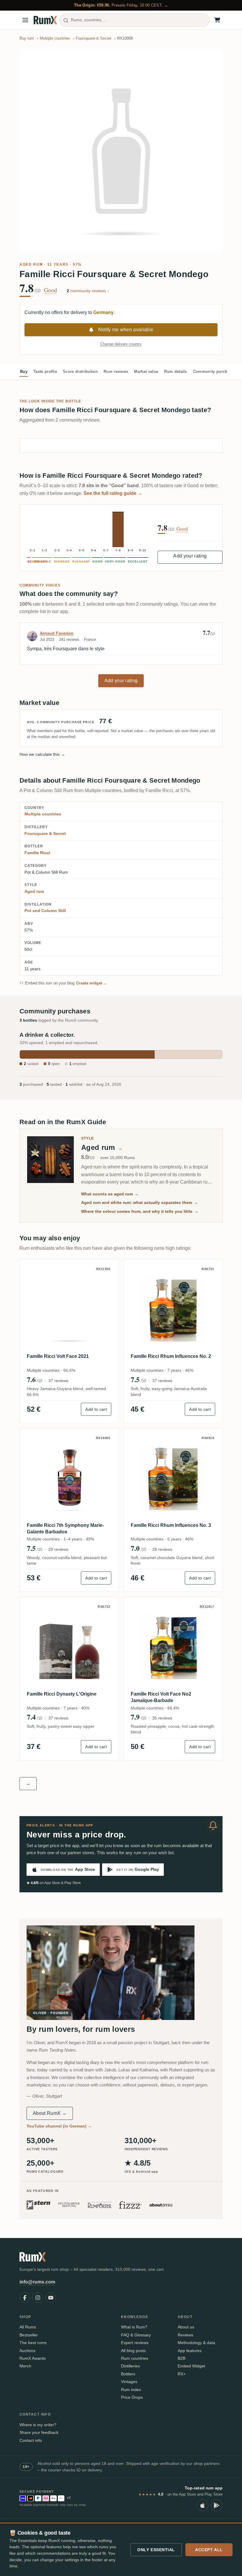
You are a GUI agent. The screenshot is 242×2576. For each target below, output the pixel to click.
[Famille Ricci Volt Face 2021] (69, 1309)
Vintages (129, 2382)
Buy (24, 372)
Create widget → (92, 983)
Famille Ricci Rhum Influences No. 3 (171, 1525)
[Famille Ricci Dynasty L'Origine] (69, 1646)
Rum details (176, 372)
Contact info (31, 2440)
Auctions (27, 2351)
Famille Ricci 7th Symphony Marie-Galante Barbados (65, 1528)
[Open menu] (25, 20)
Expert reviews (135, 2343)
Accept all (209, 2550)
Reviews (185, 2335)
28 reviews (162, 1549)
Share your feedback (39, 2432)
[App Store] (202, 2505)
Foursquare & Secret (45, 833)
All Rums (28, 2327)
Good (50, 290)
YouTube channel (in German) (59, 2126)
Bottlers (128, 2374)
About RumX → (50, 2113)
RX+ (182, 2374)
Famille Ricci (37, 853)
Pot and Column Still (45, 911)
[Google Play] (217, 2505)
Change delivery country (121, 344)
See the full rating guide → (113, 493)
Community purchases (215, 372)
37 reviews (58, 1381)
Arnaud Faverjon (57, 633)
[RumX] (45, 20)
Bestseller (29, 2335)
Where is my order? (38, 2425)
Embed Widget (191, 2366)
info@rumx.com (37, 2282)
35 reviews (162, 1718)
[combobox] (134, 20)
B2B (181, 2358)
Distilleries (130, 2366)
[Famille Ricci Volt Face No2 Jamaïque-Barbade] (173, 1646)
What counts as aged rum (110, 1194)
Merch (25, 2366)
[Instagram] (38, 2298)
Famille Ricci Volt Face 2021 (58, 1356)
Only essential (156, 2550)
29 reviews (58, 1549)
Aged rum (31, 264)
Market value (146, 372)
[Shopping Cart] (217, 20)
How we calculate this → (42, 754)
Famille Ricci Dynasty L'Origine (62, 1694)
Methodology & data (196, 2343)
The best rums (33, 2343)
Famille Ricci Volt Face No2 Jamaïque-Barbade (161, 1697)
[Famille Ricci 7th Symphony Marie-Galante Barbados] (69, 1478)
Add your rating (190, 556)
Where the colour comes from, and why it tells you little (140, 1211)
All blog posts (133, 2351)
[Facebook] (25, 2298)
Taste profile (45, 372)
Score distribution (80, 372)
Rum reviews (116, 372)
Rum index (131, 2390)
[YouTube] (51, 2298)
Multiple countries (43, 814)
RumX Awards (33, 2358)
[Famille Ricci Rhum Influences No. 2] (173, 1309)
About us (186, 2327)
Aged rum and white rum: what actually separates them (140, 1202)
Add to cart (96, 1409)
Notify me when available (126, 330)
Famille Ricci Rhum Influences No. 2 (171, 1356)
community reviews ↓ (88, 291)
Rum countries (135, 2358)
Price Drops (132, 2397)
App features (190, 2351)
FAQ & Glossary (136, 2335)
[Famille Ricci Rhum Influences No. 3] (173, 1478)
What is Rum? (134, 2327)
